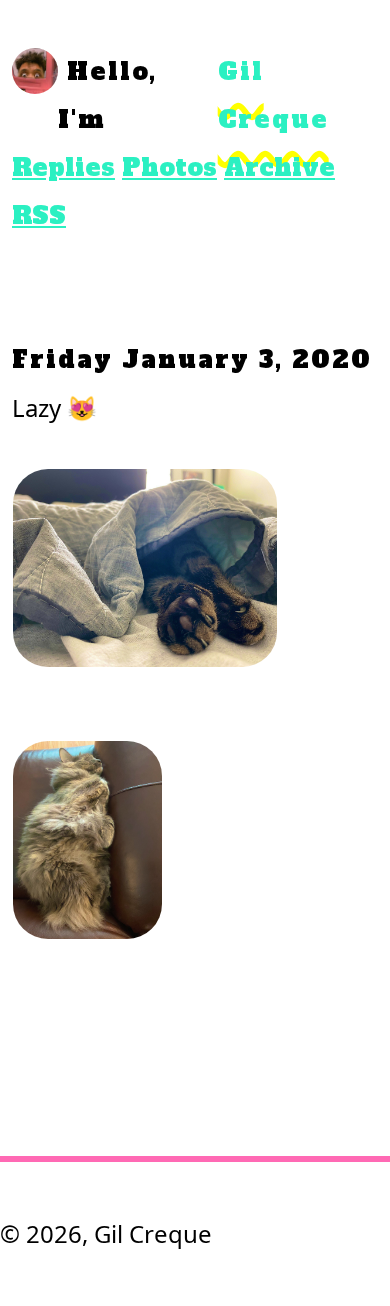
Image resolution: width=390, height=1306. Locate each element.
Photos (169, 167)
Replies (63, 167)
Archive (279, 167)
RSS (39, 215)
